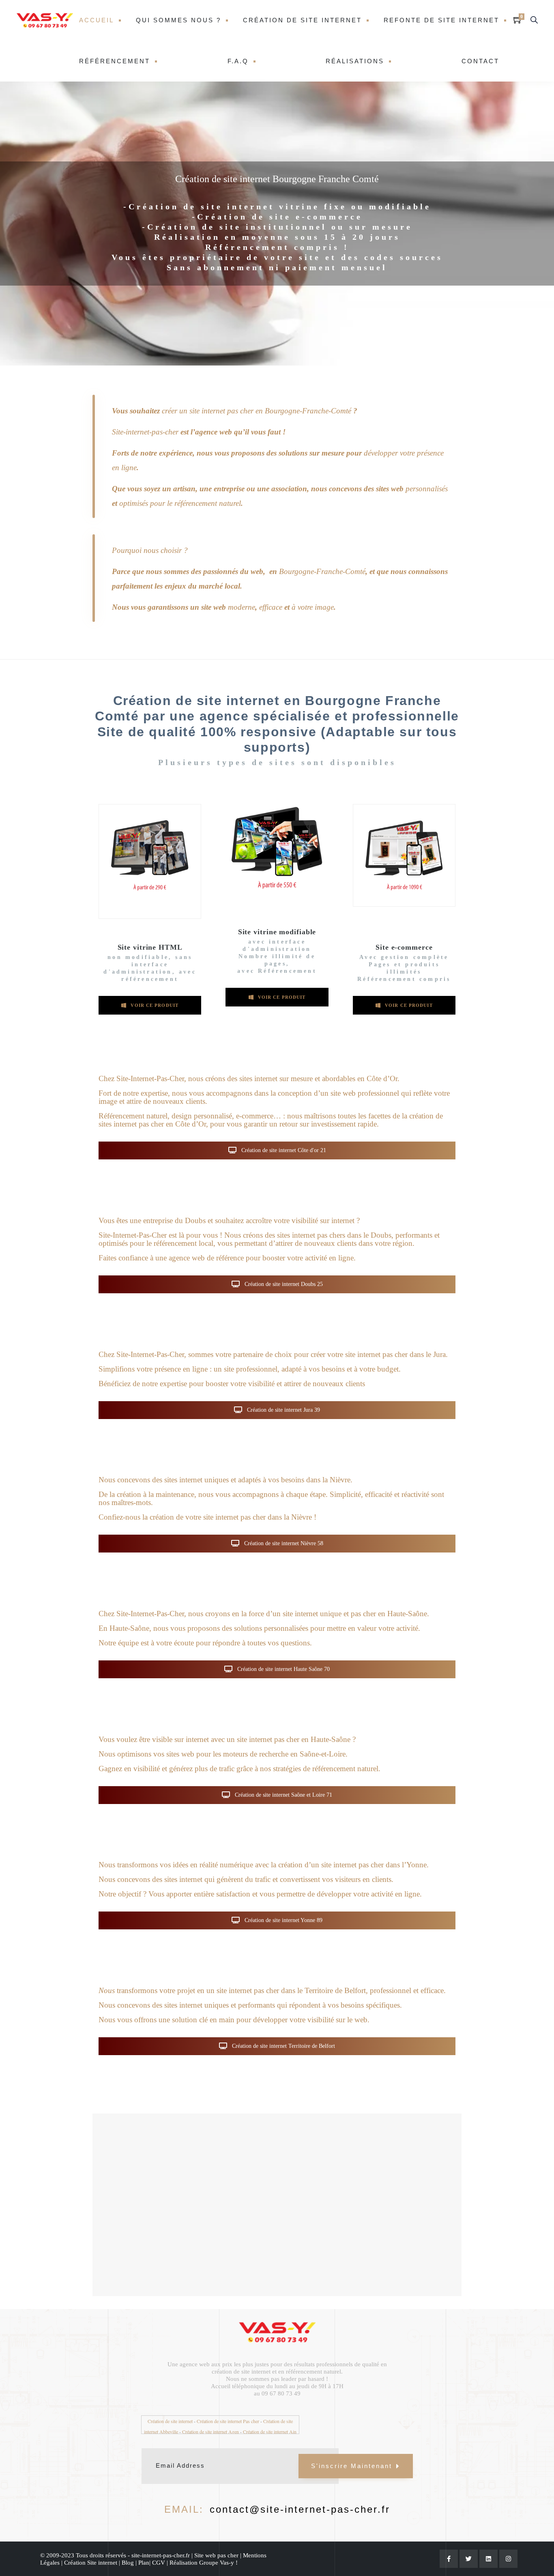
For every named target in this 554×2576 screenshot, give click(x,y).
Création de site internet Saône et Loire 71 (283, 1795)
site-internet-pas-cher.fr (160, 2555)
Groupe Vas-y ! (218, 2563)
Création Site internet (91, 2563)
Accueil (97, 20)
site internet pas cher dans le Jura (395, 1354)
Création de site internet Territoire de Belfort (283, 2046)
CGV (159, 2563)
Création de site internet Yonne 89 (283, 1920)
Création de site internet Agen (210, 2432)
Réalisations (355, 61)
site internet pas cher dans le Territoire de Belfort (291, 1990)
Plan (144, 2563)
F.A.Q (238, 61)
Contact (480, 61)
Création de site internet (302, 20)
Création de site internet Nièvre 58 (283, 1543)
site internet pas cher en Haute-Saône (294, 1739)
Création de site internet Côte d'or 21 (283, 1150)
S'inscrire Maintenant (352, 2466)
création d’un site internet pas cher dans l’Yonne (352, 1865)
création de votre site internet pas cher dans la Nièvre (231, 1517)
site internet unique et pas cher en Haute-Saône (355, 1614)
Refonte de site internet (441, 20)
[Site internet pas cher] (45, 20)
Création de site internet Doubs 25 (283, 1284)
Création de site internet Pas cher (228, 2421)
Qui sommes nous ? (178, 20)
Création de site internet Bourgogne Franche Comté (277, 179)
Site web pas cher (216, 2555)
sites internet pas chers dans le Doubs (334, 1235)
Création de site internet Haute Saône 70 (283, 1669)
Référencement (115, 61)
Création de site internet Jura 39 (283, 1410)
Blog (128, 2563)
